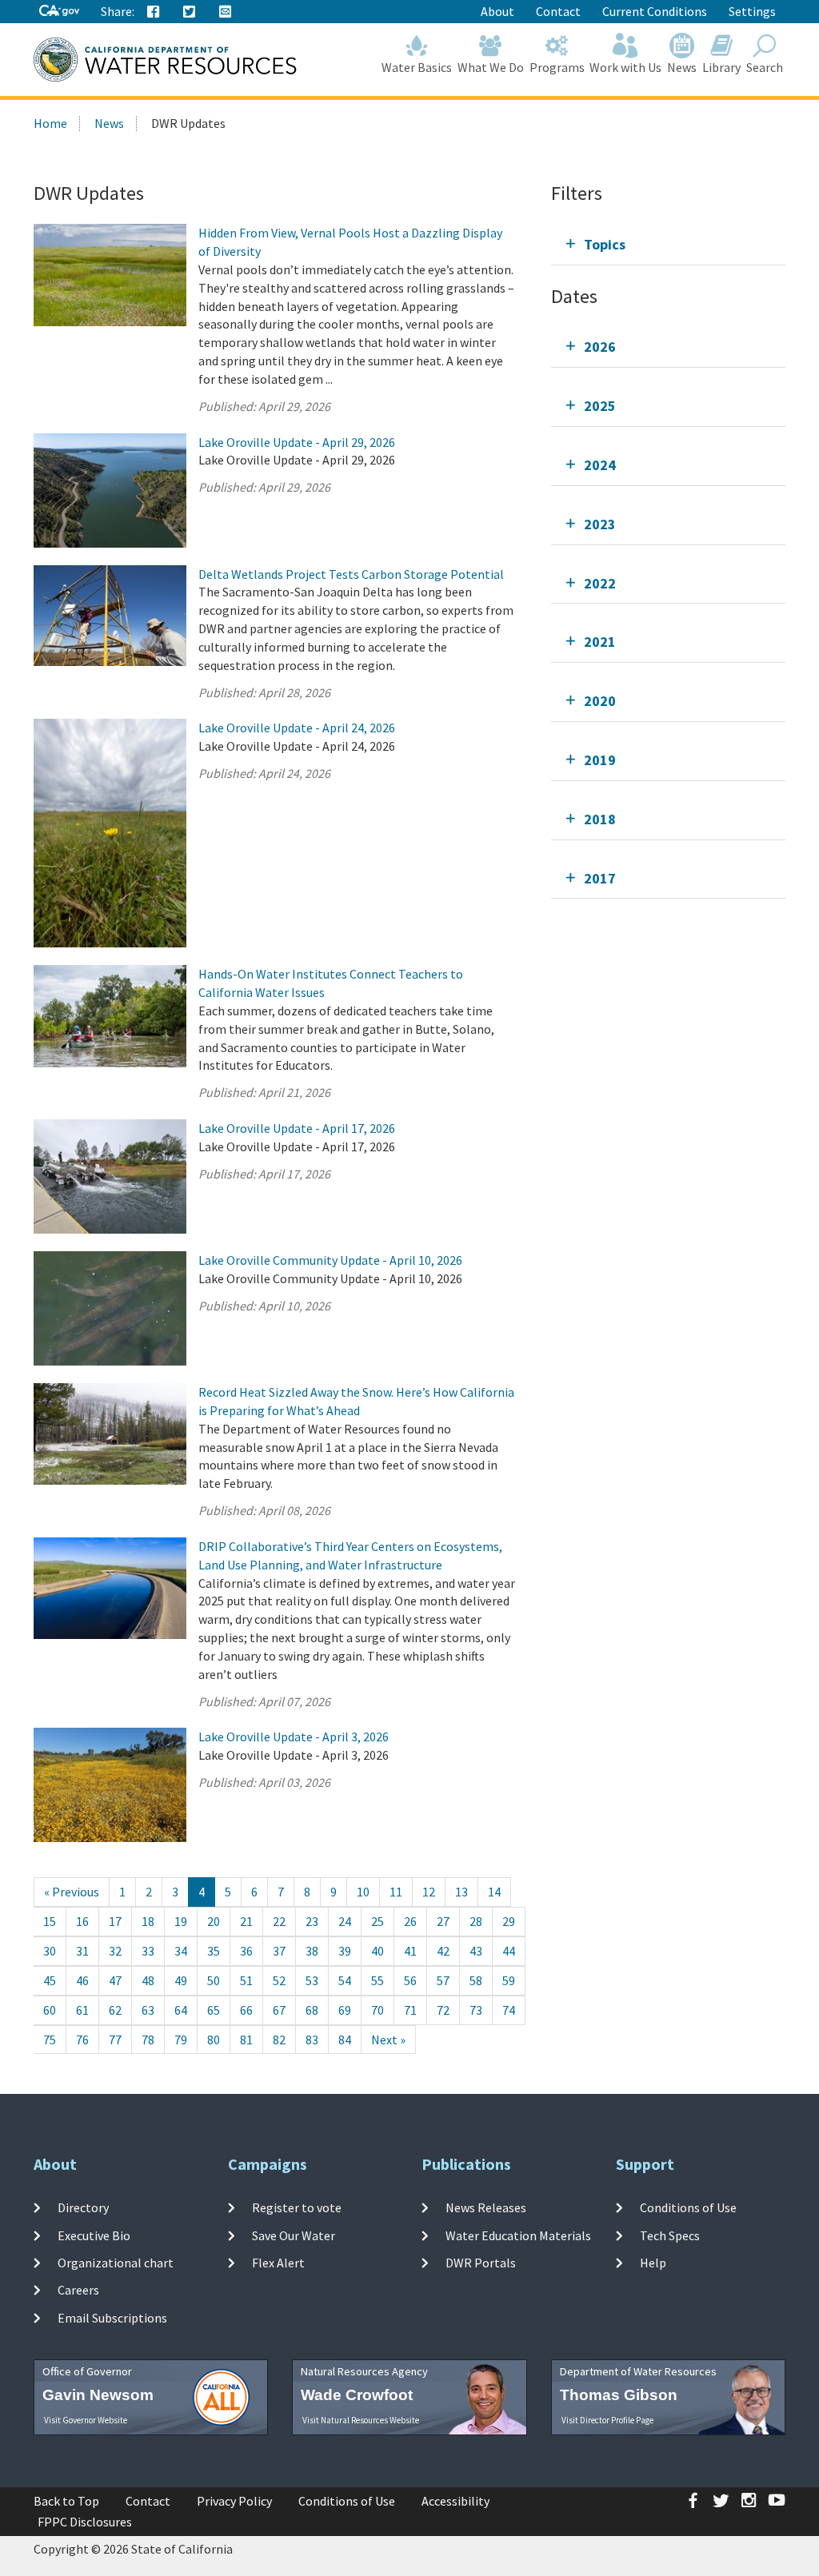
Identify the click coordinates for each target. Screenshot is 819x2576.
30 (50, 1951)
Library (721, 67)
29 (509, 1921)
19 (181, 1921)
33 (148, 1951)
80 (214, 2040)
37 (279, 1951)
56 (410, 1980)
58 (476, 1980)
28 (476, 1921)
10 (363, 1892)
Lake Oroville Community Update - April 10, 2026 (330, 1260)
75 (50, 2040)
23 (312, 1921)
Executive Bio (94, 2235)
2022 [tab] (600, 583)
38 (312, 1951)
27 (443, 1921)
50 (214, 1980)
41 (410, 1951)
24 (345, 1921)
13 (461, 1892)
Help (653, 2263)
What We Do (491, 67)
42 (443, 1951)
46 (82, 1980)
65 (214, 2010)
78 (148, 2040)
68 (312, 2010)
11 (396, 1892)
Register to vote (297, 2207)
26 (410, 1921)
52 (279, 1980)
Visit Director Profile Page (607, 2420)
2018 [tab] (600, 819)
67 (279, 2010)
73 (476, 2010)
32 (115, 1951)
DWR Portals (481, 2263)
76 (82, 2040)
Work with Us (625, 67)
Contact (558, 11)
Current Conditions (655, 11)
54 (345, 1980)
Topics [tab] (605, 244)
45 (50, 1980)
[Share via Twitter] (190, 12)
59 (509, 1980)
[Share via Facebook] (154, 12)
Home (50, 123)
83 (312, 2040)
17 (115, 1921)
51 (246, 1980)
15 (50, 1921)
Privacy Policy (234, 2501)
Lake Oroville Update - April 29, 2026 (297, 442)
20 (214, 1921)
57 (443, 1980)
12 (429, 1892)
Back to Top (66, 2501)
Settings (752, 11)
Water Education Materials (518, 2235)
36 (246, 1951)
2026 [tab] (600, 347)
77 (115, 2040)
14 (494, 1892)
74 (509, 2010)
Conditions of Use (688, 2207)
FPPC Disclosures (85, 2522)
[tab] (668, 244)
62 (115, 2010)
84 (345, 2040)
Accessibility (455, 2501)
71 (410, 2010)
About (497, 11)
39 (345, 1951)
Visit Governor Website (86, 2420)
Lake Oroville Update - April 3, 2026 (294, 1737)
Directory (83, 2207)
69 (345, 2010)
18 (148, 1921)
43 (476, 1951)
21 (246, 1921)
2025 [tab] (600, 406)
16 (82, 1921)
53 (312, 1980)
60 (50, 2010)
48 (148, 1980)
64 (181, 2010)
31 (82, 1951)
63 (148, 2010)
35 (214, 1951)
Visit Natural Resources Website (361, 2420)
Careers (78, 2290)
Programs (557, 67)
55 (378, 1980)
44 (509, 1951)
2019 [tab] (600, 760)
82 (279, 2040)
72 (443, 2010)
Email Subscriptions (112, 2317)
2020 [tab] (600, 701)
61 (82, 2010)
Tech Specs (670, 2235)
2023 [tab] (600, 524)
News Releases (486, 2207)
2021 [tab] (600, 642)
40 (378, 1951)
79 (181, 2040)
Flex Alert (278, 2263)
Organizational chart (116, 2263)
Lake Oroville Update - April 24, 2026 (297, 728)
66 (246, 2010)
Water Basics (417, 67)
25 (378, 1921)
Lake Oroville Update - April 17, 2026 (297, 1128)
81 (246, 2040)
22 (279, 1921)
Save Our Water (294, 2235)
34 (181, 1951)
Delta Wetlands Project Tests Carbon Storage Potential (351, 574)
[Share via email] (226, 12)
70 (378, 2010)
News (682, 67)
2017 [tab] (600, 878)
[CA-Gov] (59, 12)
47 (115, 1980)
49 (181, 1980)
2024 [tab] (600, 465)
